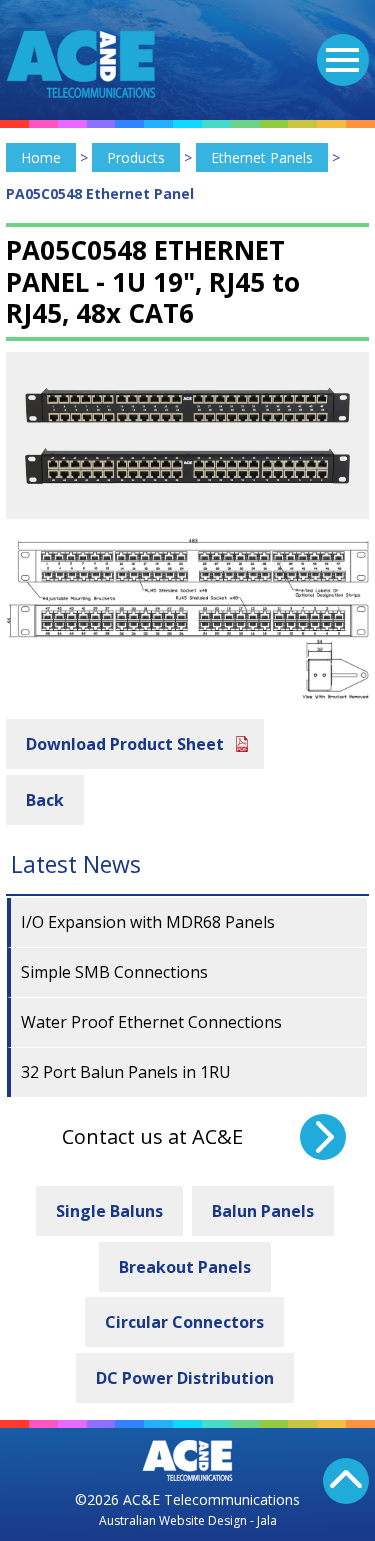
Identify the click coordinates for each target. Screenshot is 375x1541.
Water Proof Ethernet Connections (151, 1022)
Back (45, 800)
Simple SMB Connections (114, 972)
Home (41, 157)
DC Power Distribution (185, 1378)
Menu (343, 60)
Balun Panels (263, 1211)
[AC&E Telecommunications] (81, 64)
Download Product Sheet (125, 744)
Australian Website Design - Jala (188, 1520)
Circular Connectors (184, 1322)
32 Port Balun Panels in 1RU (126, 1072)
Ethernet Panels (262, 157)
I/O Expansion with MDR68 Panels (148, 922)
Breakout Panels (185, 1267)
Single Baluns (109, 1211)
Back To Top (346, 1481)
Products (136, 157)
